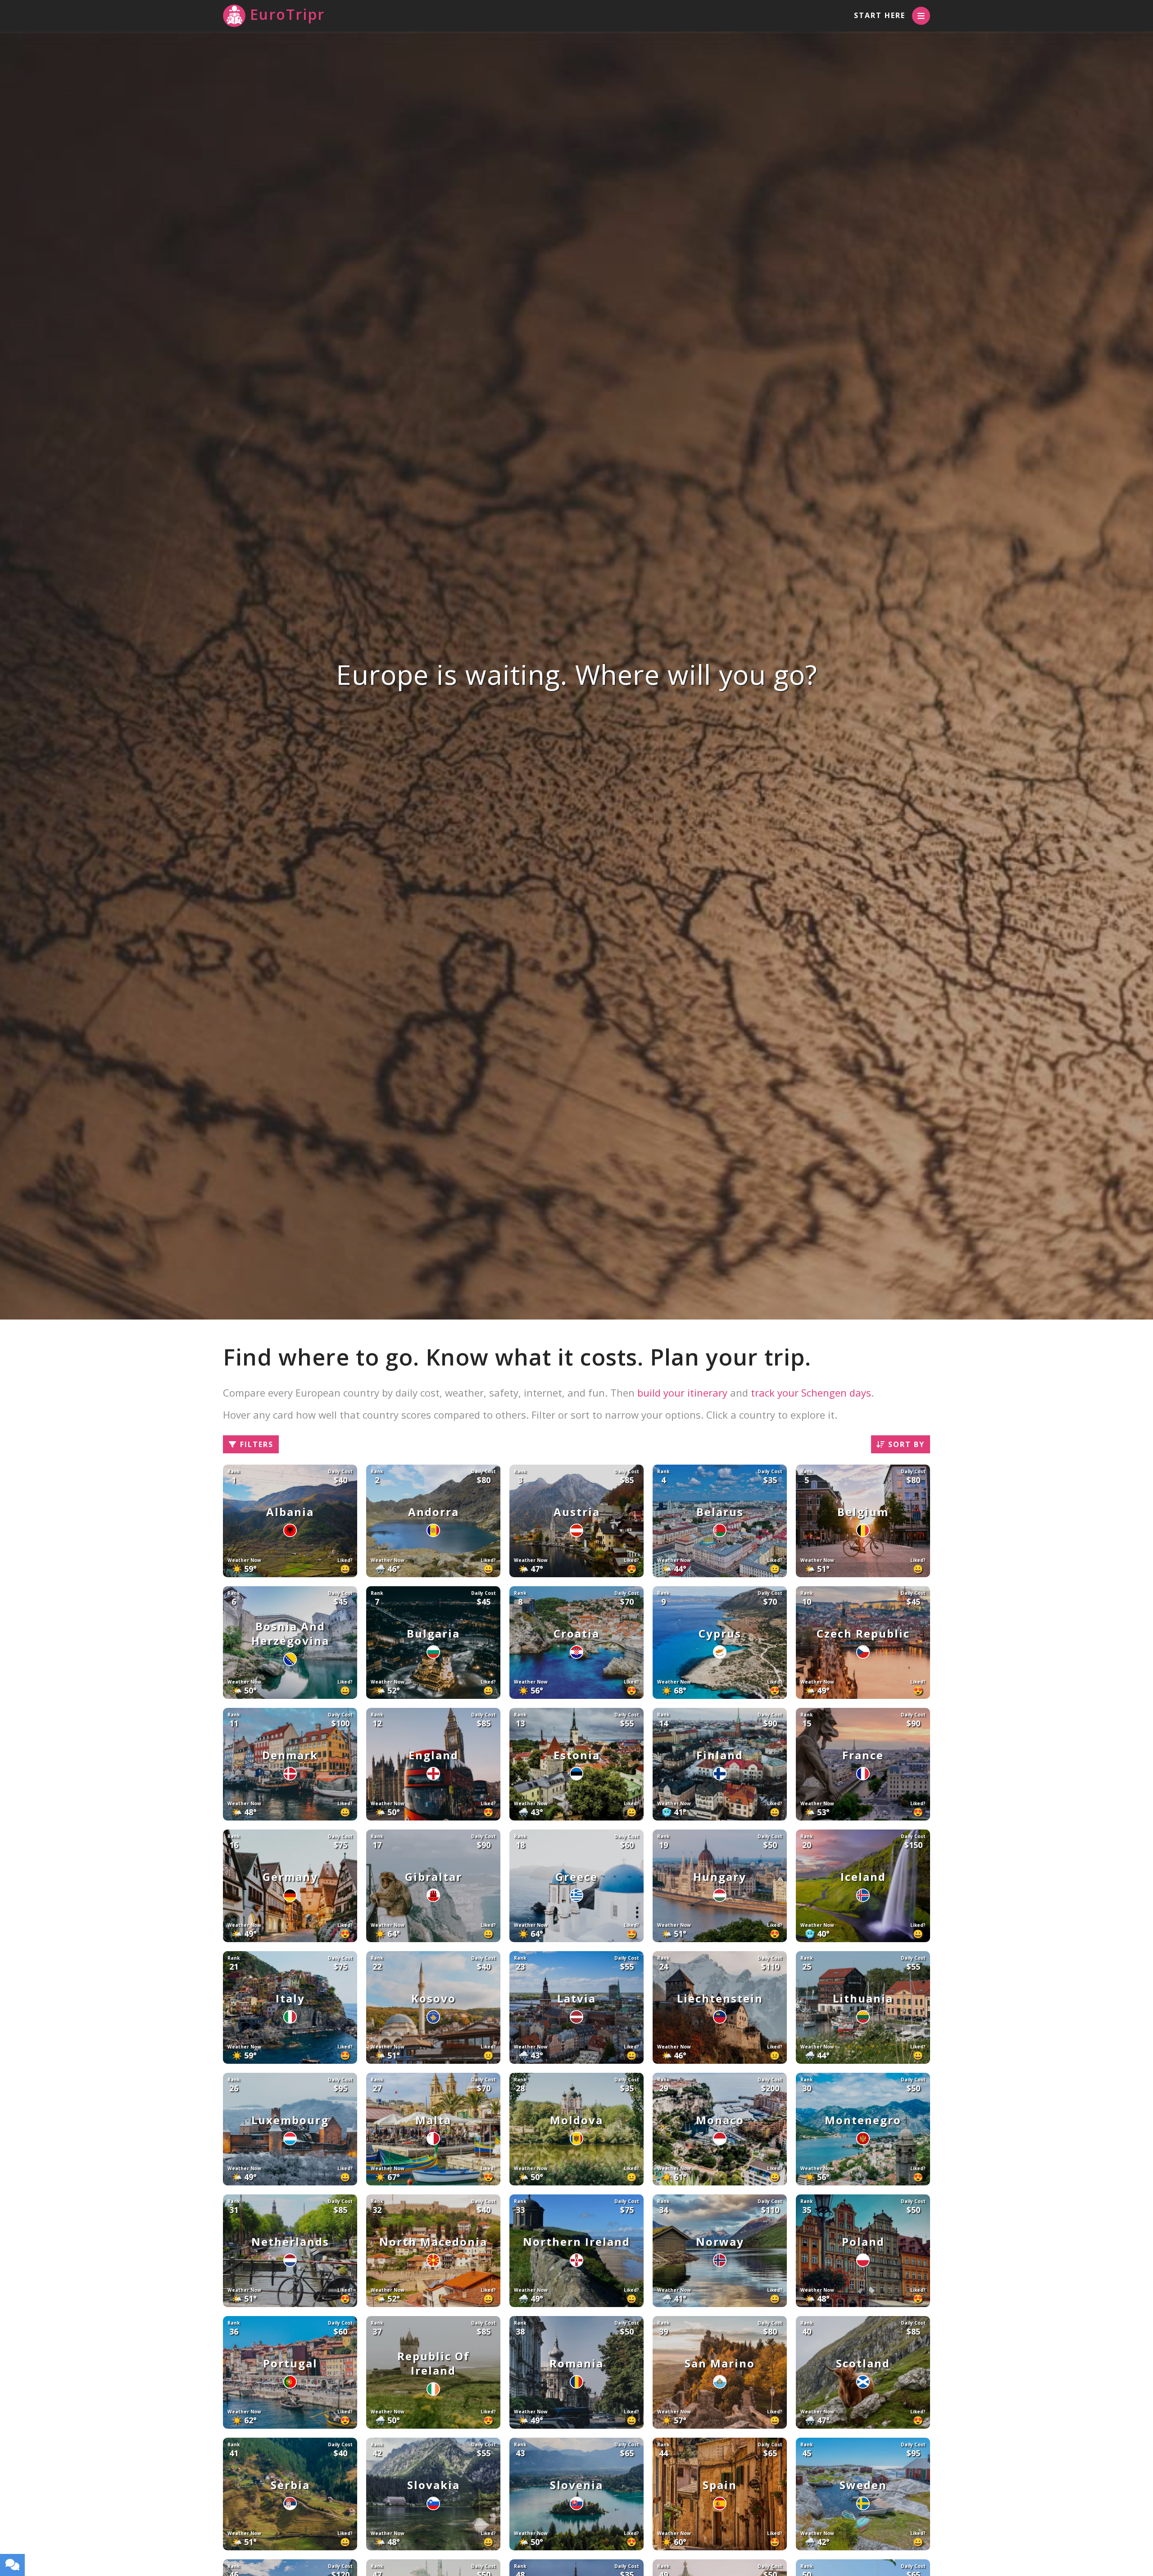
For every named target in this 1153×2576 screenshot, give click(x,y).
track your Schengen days (811, 1393)
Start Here (880, 15)
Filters (255, 1444)
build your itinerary (682, 1393)
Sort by (905, 1444)
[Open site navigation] (921, 16)
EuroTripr (287, 14)
